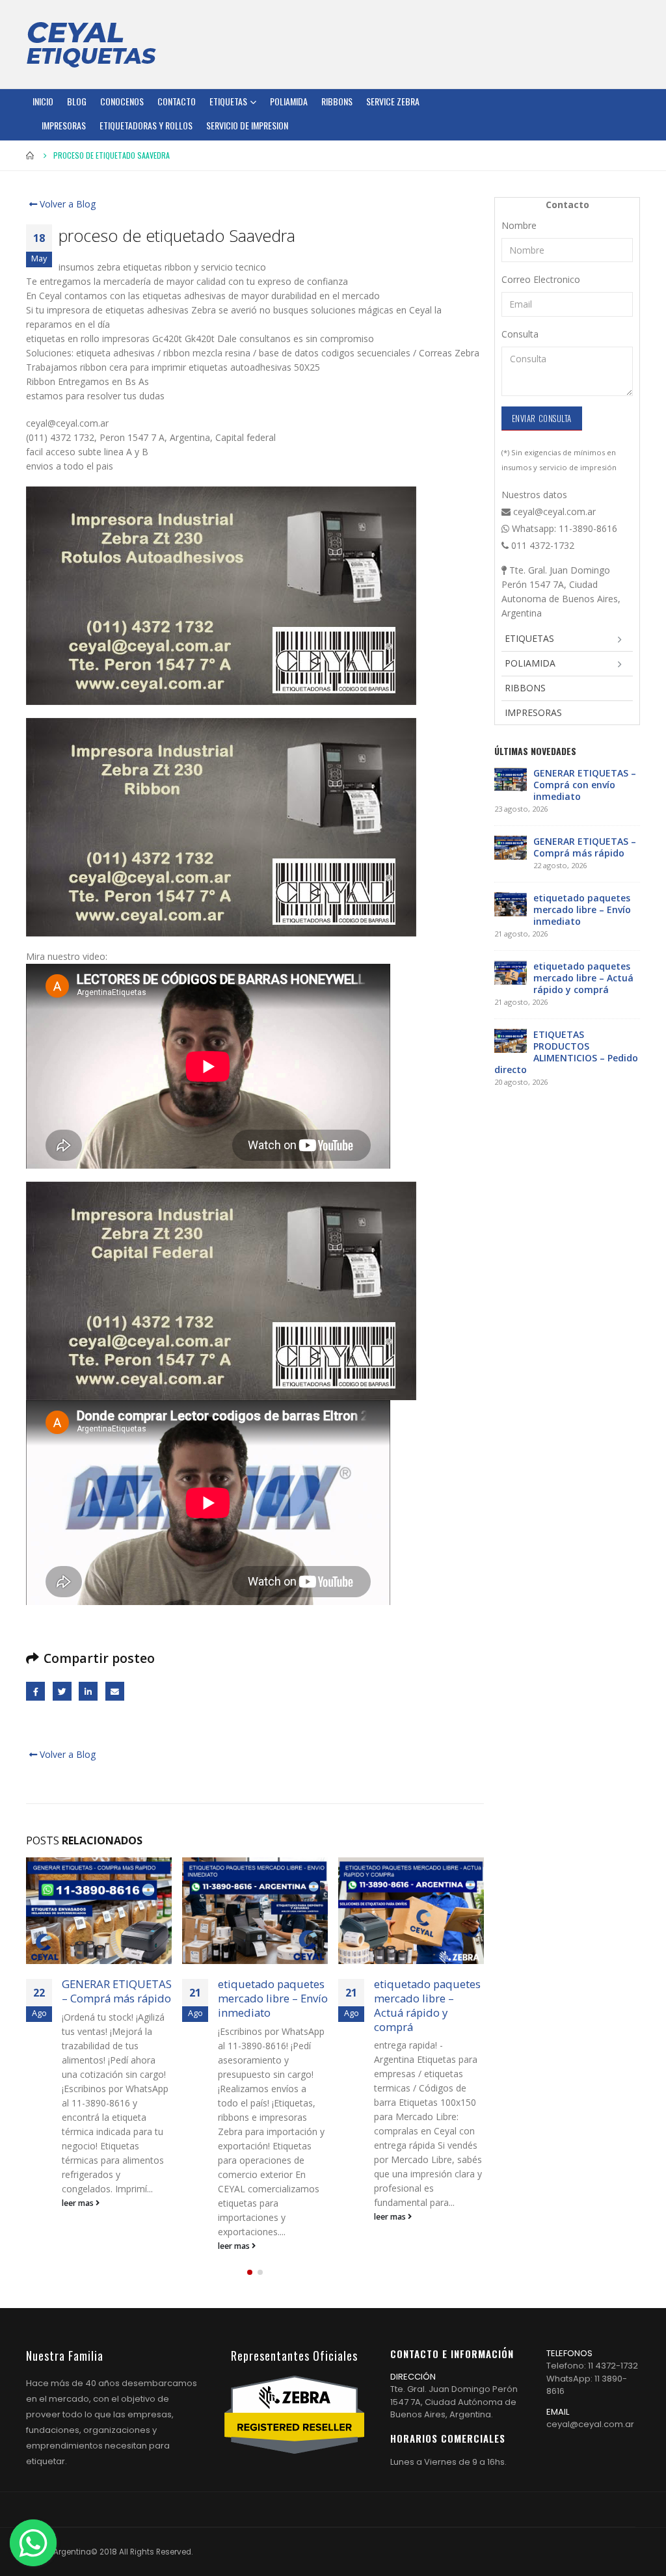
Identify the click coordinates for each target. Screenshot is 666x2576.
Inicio (43, 101)
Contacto (177, 101)
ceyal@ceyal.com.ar (590, 2424)
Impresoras (64, 125)
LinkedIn (88, 1691)
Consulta (520, 334)
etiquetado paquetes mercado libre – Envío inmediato (273, 1998)
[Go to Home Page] (31, 155)
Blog (77, 101)
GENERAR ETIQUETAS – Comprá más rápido (117, 1991)
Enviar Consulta (542, 418)
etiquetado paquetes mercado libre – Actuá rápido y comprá (427, 2005)
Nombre (519, 225)
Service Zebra (393, 101)
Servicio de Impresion (247, 125)
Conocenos (122, 101)
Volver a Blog (66, 204)
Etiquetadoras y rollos (146, 125)
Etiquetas (228, 101)
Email (115, 1691)
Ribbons (337, 101)
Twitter (62, 1691)
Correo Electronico (541, 279)
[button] (250, 2272)
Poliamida (289, 101)
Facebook (35, 1691)
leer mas (79, 2203)
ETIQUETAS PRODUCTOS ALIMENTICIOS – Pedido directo (566, 1052)
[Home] (91, 44)
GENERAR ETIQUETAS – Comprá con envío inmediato (585, 785)
